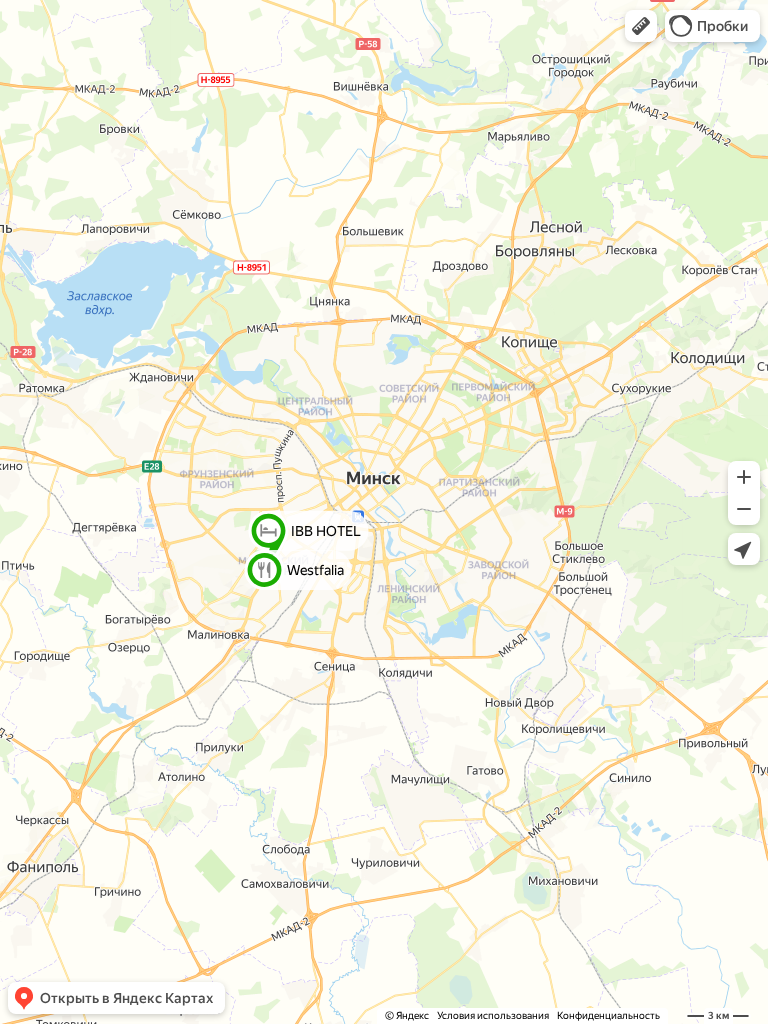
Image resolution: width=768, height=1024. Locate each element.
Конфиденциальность (608, 1015)
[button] (641, 26)
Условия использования (493, 1015)
